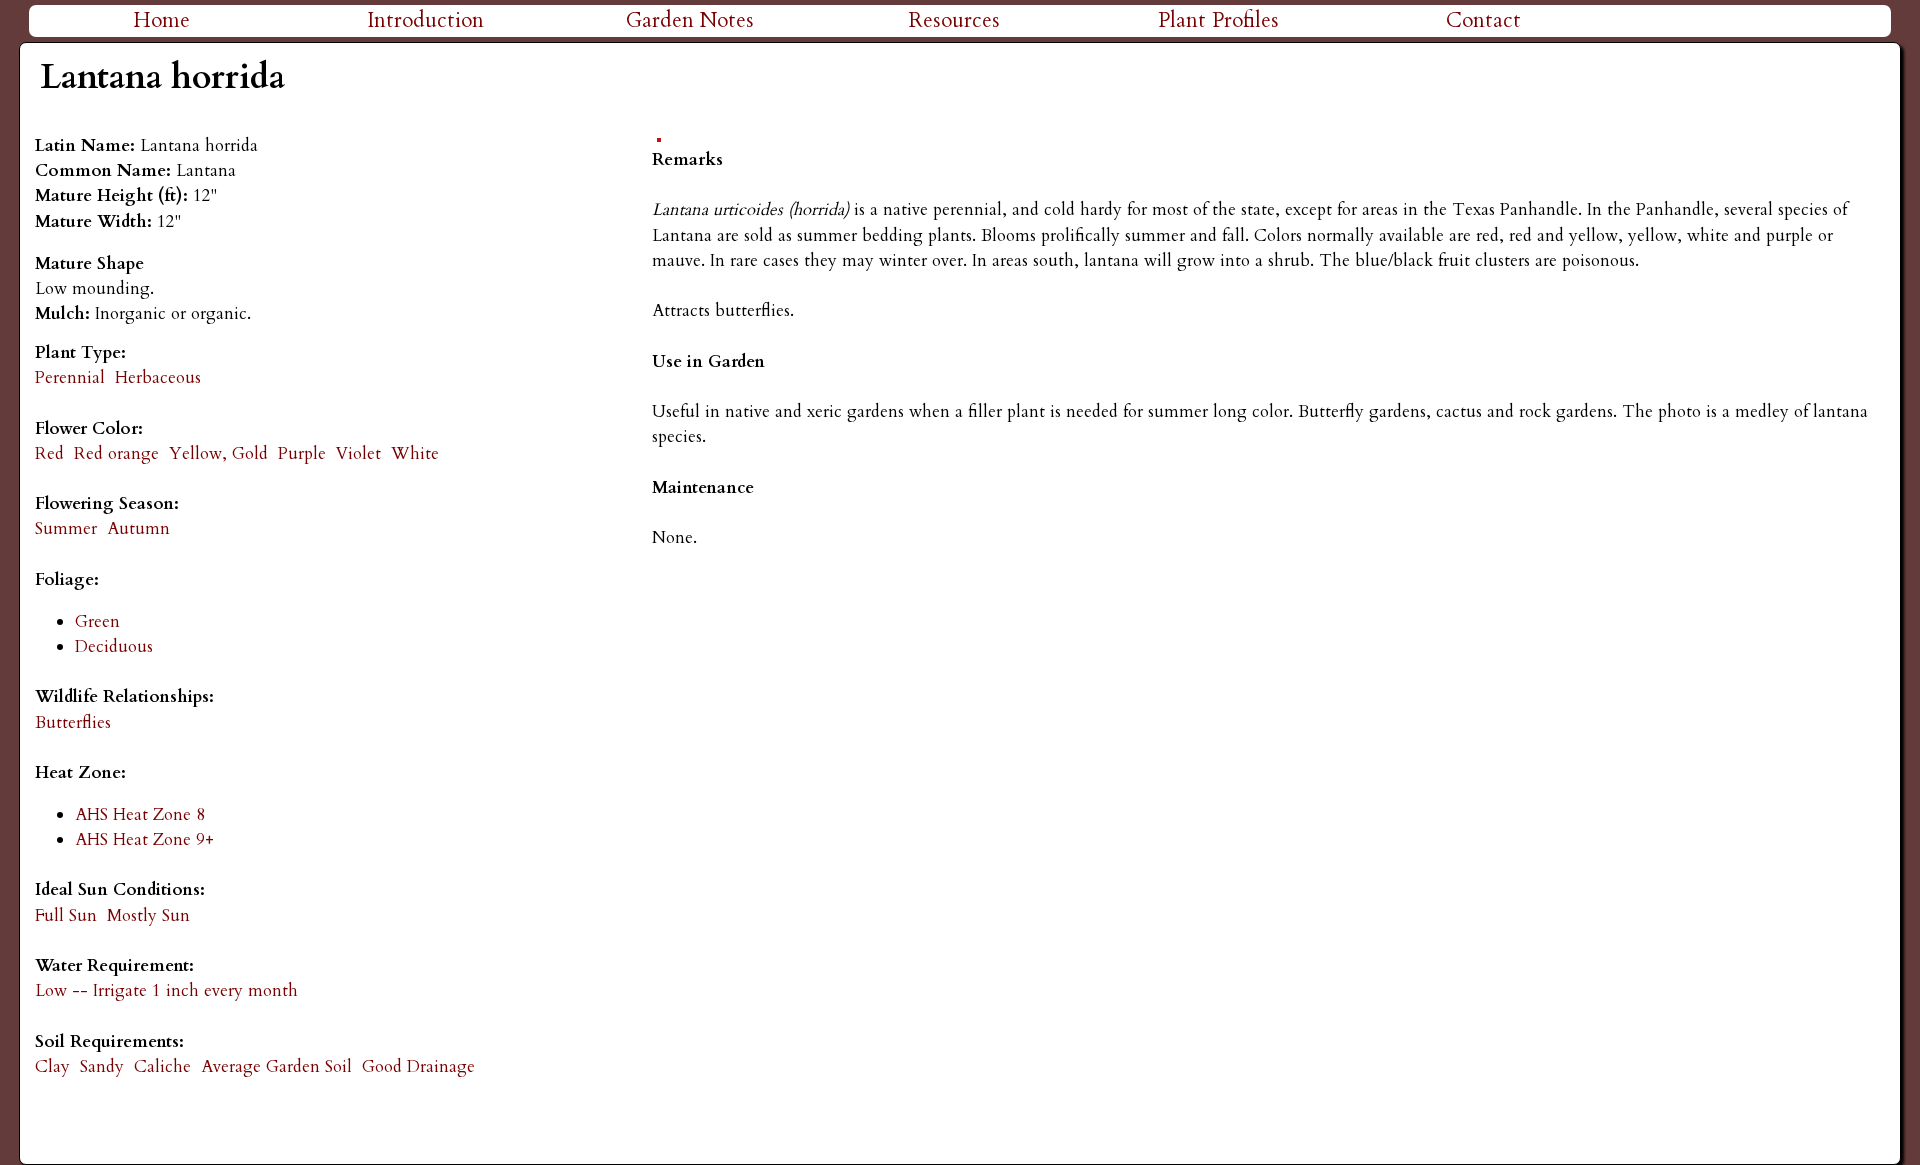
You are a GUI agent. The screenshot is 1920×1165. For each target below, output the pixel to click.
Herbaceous (158, 377)
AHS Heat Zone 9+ (144, 839)
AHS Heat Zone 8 (140, 814)
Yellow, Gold (218, 453)
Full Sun (66, 915)
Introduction (425, 20)
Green (97, 621)
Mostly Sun (148, 915)
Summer (66, 528)
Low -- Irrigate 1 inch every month (166, 990)
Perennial (70, 377)
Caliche (162, 1066)
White (415, 453)
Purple (302, 453)
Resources (954, 20)
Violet (358, 453)
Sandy (102, 1066)
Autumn (138, 528)
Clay (52, 1066)
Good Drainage (418, 1066)
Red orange (116, 453)
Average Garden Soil (276, 1066)
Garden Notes (690, 20)
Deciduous (114, 646)
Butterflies (73, 722)
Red (49, 453)
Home (161, 20)
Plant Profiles (1218, 20)
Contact (1483, 20)
